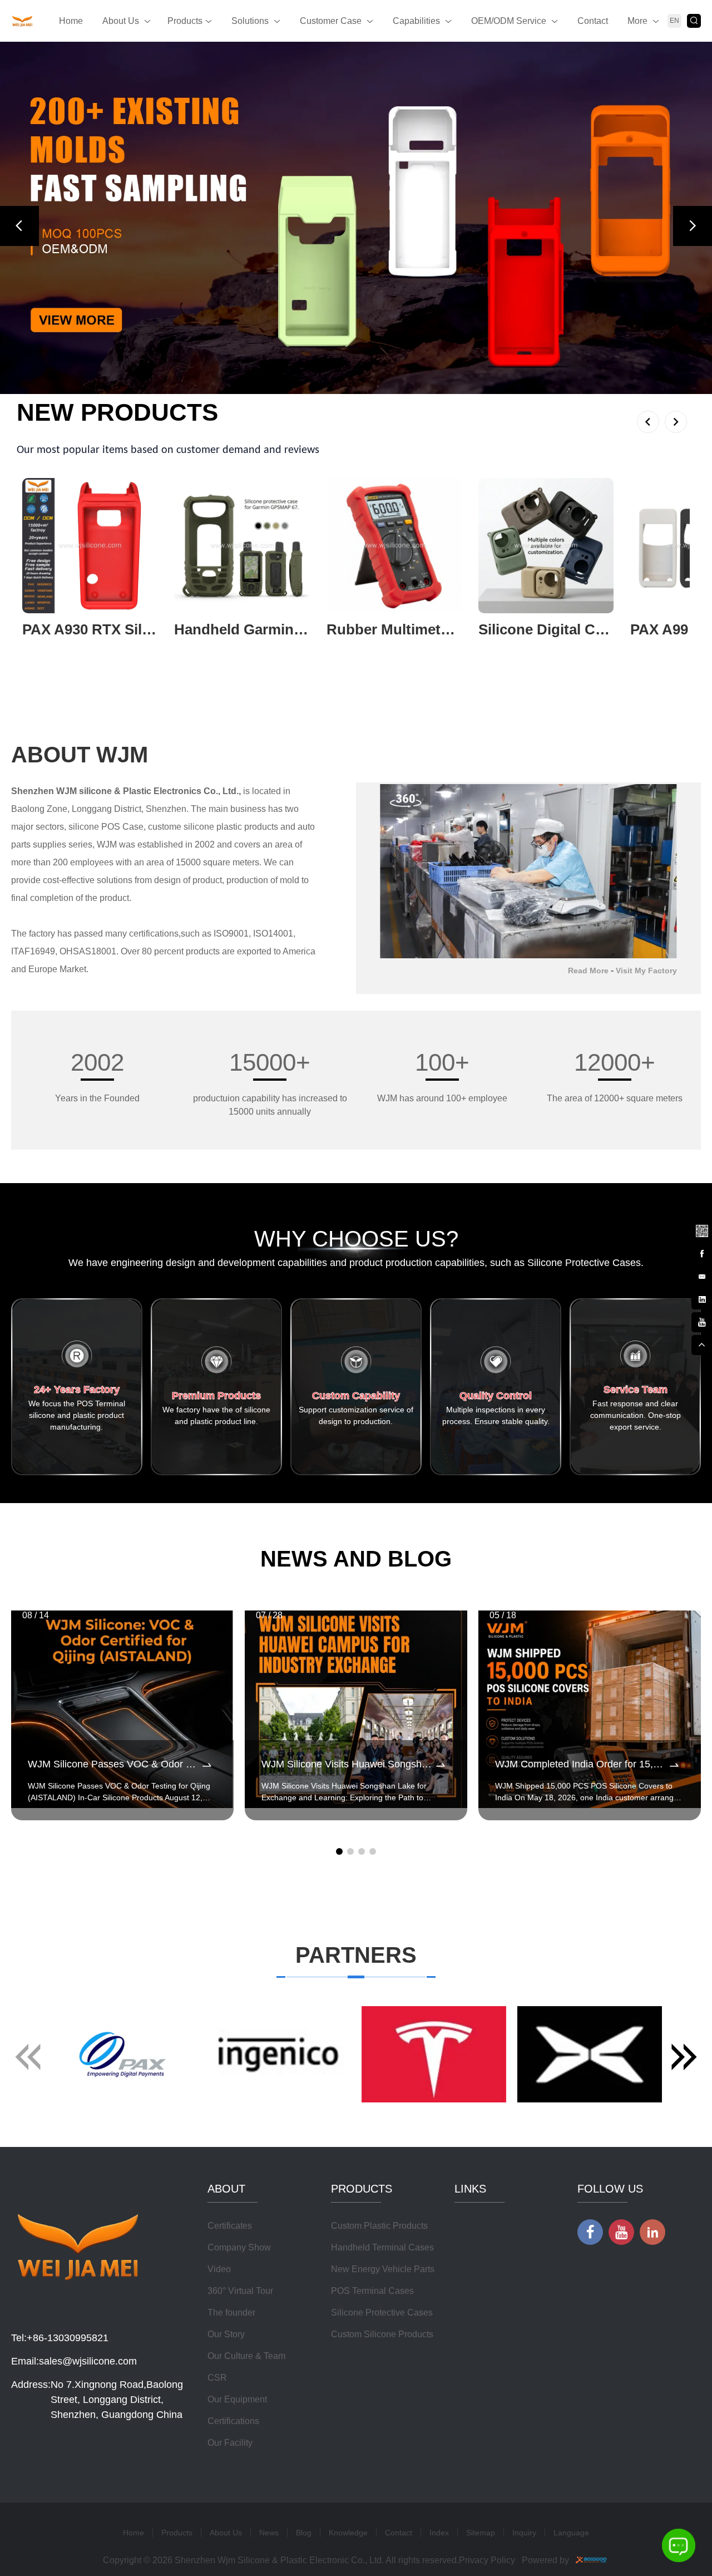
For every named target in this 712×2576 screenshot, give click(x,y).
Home (71, 21)
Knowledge (348, 2421)
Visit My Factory (646, 859)
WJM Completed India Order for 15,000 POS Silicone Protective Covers (581, 1653)
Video (219, 2158)
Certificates (230, 2114)
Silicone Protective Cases (382, 2201)
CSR (217, 2266)
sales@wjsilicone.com (88, 2250)
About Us (121, 21)
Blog (304, 2421)
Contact (593, 21)
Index (439, 2421)
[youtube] (701, 1321)
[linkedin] (701, 1298)
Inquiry (524, 2421)
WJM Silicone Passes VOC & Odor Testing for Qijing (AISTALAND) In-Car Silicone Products (114, 1653)
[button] (19, 170)
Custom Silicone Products (382, 2223)
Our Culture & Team (246, 2245)
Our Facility (230, 2331)
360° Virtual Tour (240, 2179)
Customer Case (331, 21)
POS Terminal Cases (372, 2179)
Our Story (226, 2223)
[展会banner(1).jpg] (356, 162)
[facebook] (701, 1253)
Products (185, 21)
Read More (588, 859)
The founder (231, 2201)
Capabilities (416, 21)
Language (571, 2421)
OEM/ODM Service (509, 21)
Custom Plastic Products (379, 2114)
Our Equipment (237, 2288)
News (269, 2421)
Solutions (250, 21)
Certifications (233, 2310)
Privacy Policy (487, 2449)
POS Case (122, 715)
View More (43, 536)
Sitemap (481, 2421)
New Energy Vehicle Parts (383, 2158)
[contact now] (701, 1275)
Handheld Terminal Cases (382, 2136)
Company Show (239, 2136)
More (637, 21)
